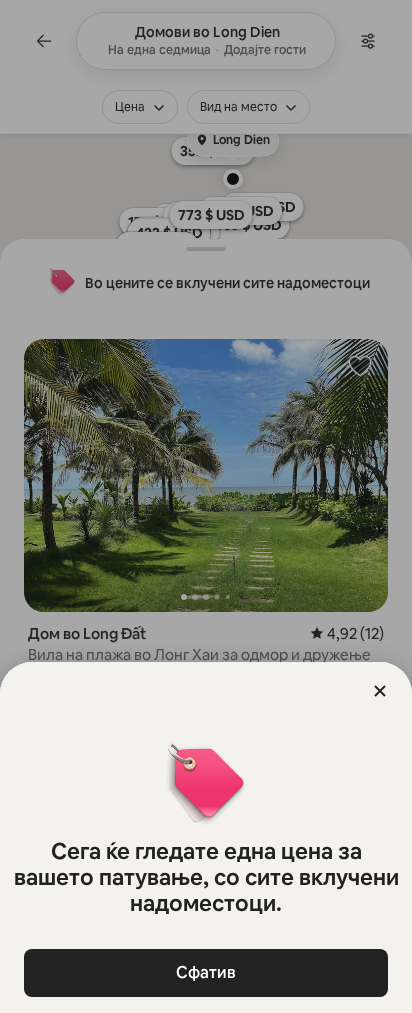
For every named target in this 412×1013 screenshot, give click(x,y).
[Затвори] (380, 691)
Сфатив (206, 972)
